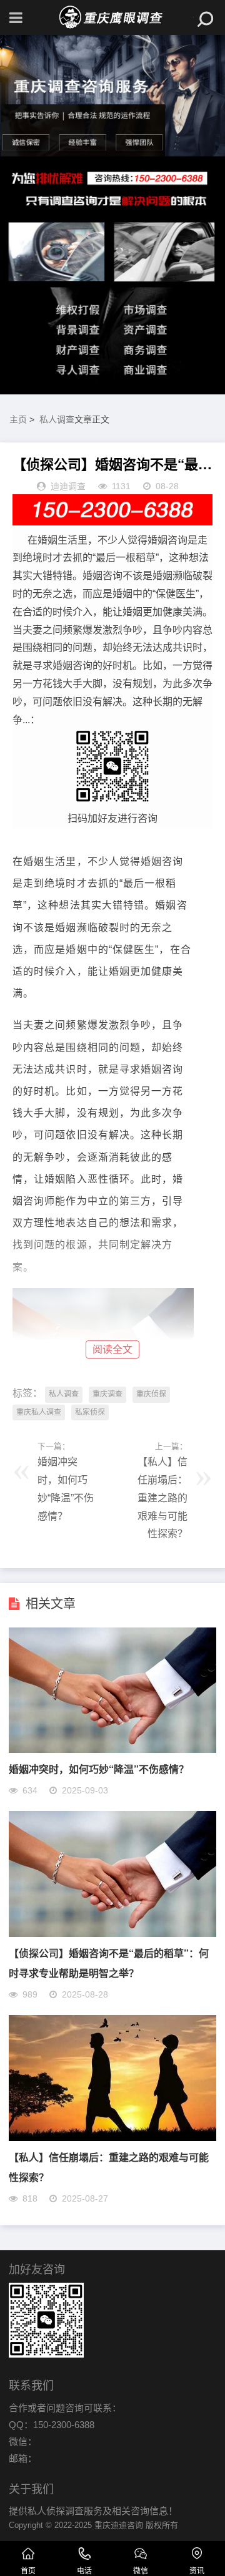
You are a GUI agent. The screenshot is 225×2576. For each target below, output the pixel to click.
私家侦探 (90, 1412)
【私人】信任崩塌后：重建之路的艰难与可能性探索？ (162, 1498)
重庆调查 (107, 1394)
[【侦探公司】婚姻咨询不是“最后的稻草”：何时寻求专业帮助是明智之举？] (112, 1934)
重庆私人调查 (39, 1412)
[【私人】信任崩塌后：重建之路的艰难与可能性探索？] (112, 2138)
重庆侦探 (151, 1394)
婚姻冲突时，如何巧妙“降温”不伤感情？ (99, 1769)
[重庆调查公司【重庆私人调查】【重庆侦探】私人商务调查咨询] (112, 17)
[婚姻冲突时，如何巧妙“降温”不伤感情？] (112, 1749)
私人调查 (57, 419)
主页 (18, 419)
